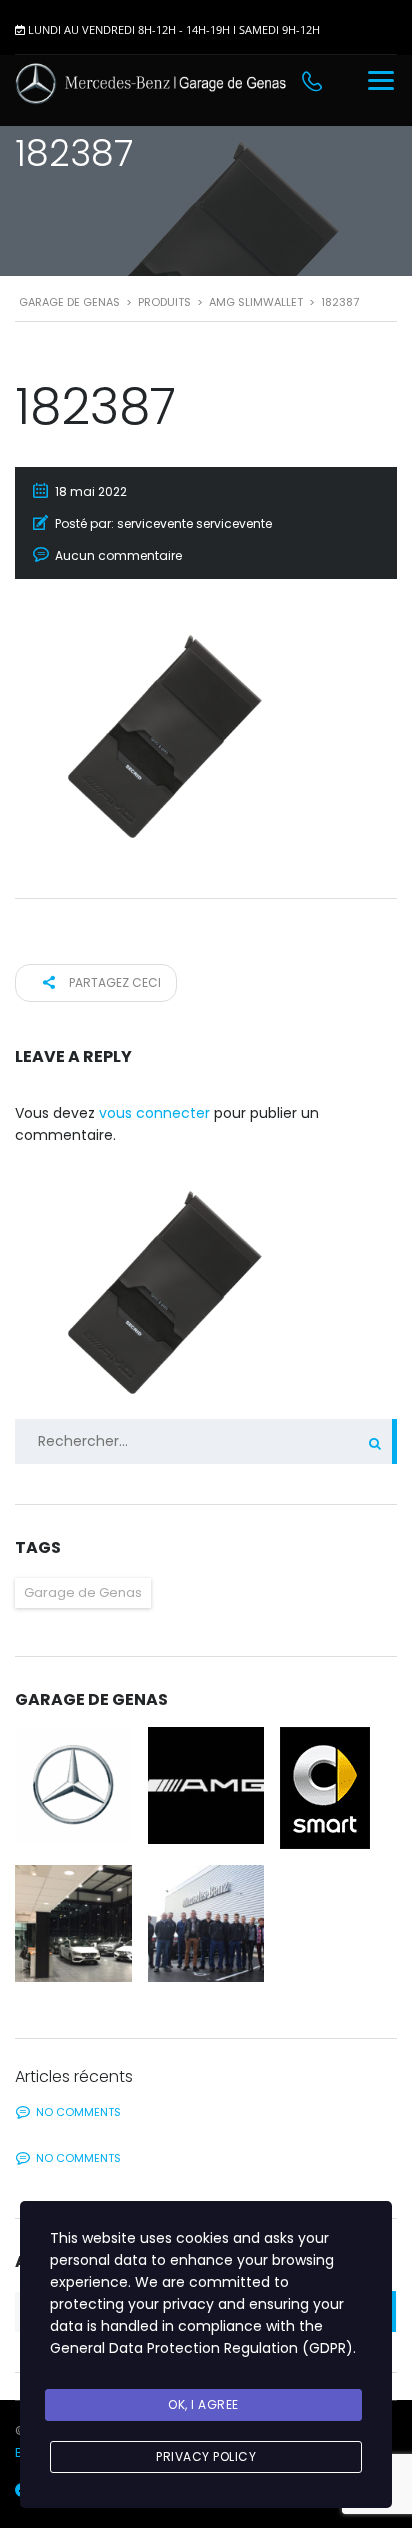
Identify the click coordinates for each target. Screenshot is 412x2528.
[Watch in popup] (73, 1785)
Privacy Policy (206, 2456)
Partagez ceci (113, 982)
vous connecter (154, 1113)
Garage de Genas (83, 1592)
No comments (78, 2112)
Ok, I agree (203, 2404)
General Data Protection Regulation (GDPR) (201, 2348)
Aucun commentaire (118, 555)
